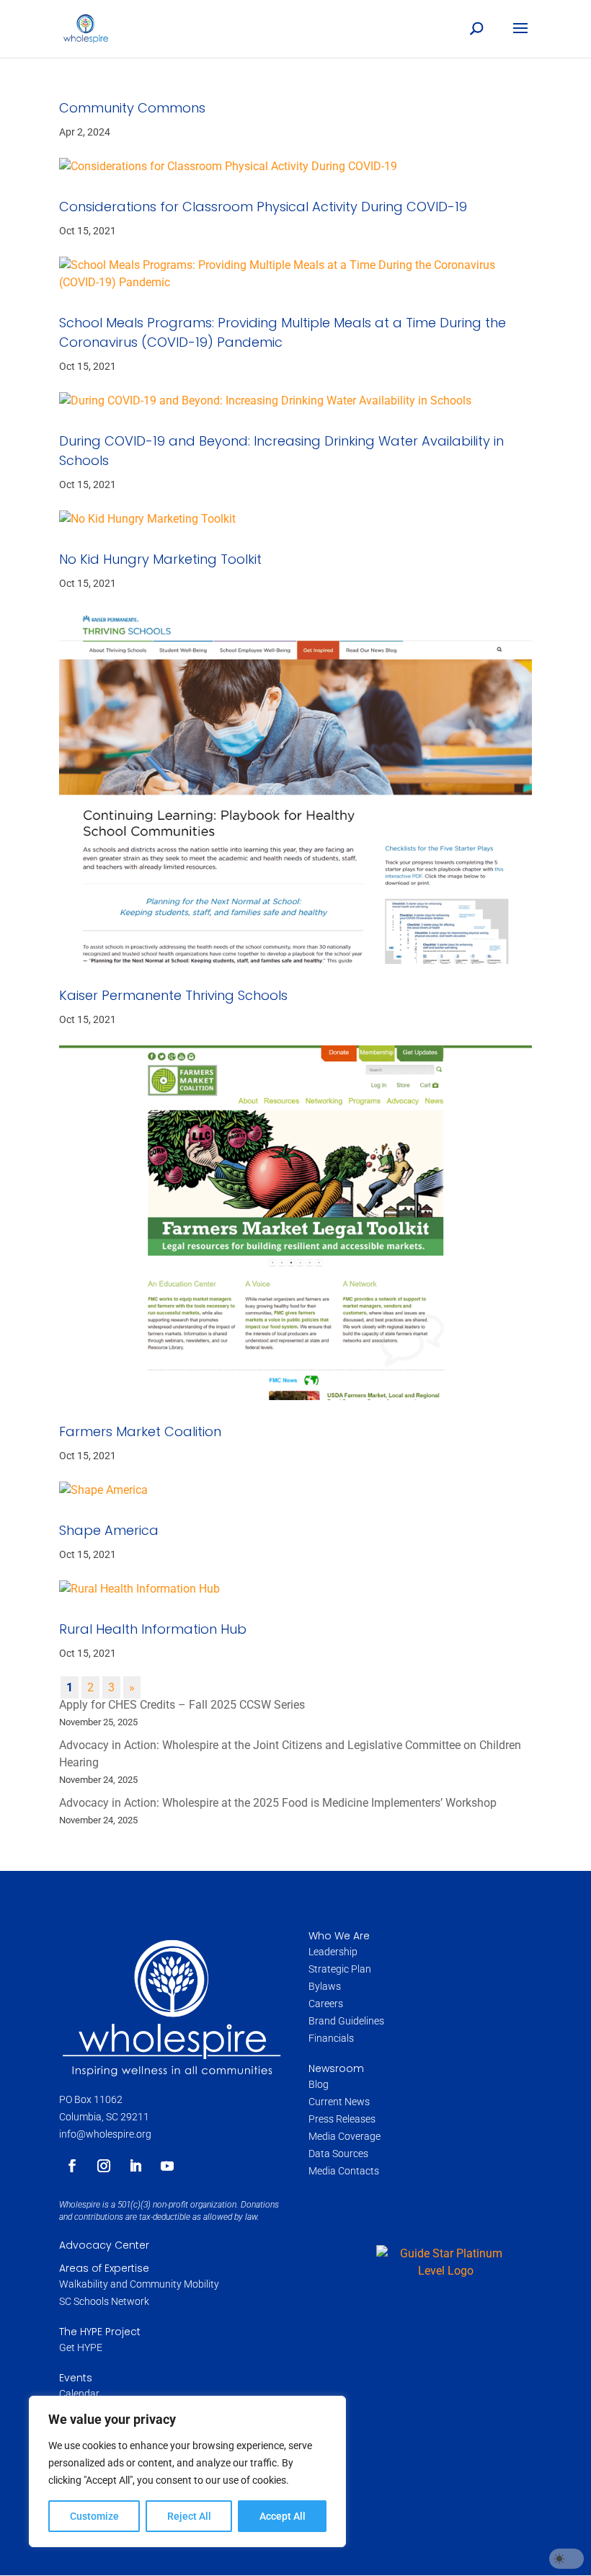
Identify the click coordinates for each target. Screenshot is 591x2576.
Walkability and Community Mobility (139, 2284)
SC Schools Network (104, 2301)
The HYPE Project (100, 2332)
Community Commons (132, 108)
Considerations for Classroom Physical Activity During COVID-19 (263, 207)
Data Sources (338, 2154)
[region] (187, 2471)
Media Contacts (344, 2171)
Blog (319, 2084)
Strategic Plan (340, 1969)
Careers (327, 2004)
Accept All (283, 2516)
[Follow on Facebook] (72, 2166)
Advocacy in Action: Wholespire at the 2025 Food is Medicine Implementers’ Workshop (278, 1803)
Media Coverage (345, 2136)
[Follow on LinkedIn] (135, 2166)
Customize (94, 2516)
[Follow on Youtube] (167, 2166)
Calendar (79, 2394)
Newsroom (336, 2068)
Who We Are (339, 1936)
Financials (331, 2038)
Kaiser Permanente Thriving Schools (173, 995)
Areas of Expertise (104, 2268)
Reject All (189, 2516)
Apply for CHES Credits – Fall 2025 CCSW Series (182, 1705)
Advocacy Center (104, 2245)
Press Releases (342, 2119)
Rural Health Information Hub (153, 1629)
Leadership (333, 1952)
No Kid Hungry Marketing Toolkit (160, 559)
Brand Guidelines (346, 2021)
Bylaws (325, 1986)
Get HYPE (81, 2347)
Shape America (109, 1530)
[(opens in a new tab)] (295, 167)
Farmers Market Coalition (140, 1431)
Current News (339, 2102)
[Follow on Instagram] (104, 2166)
